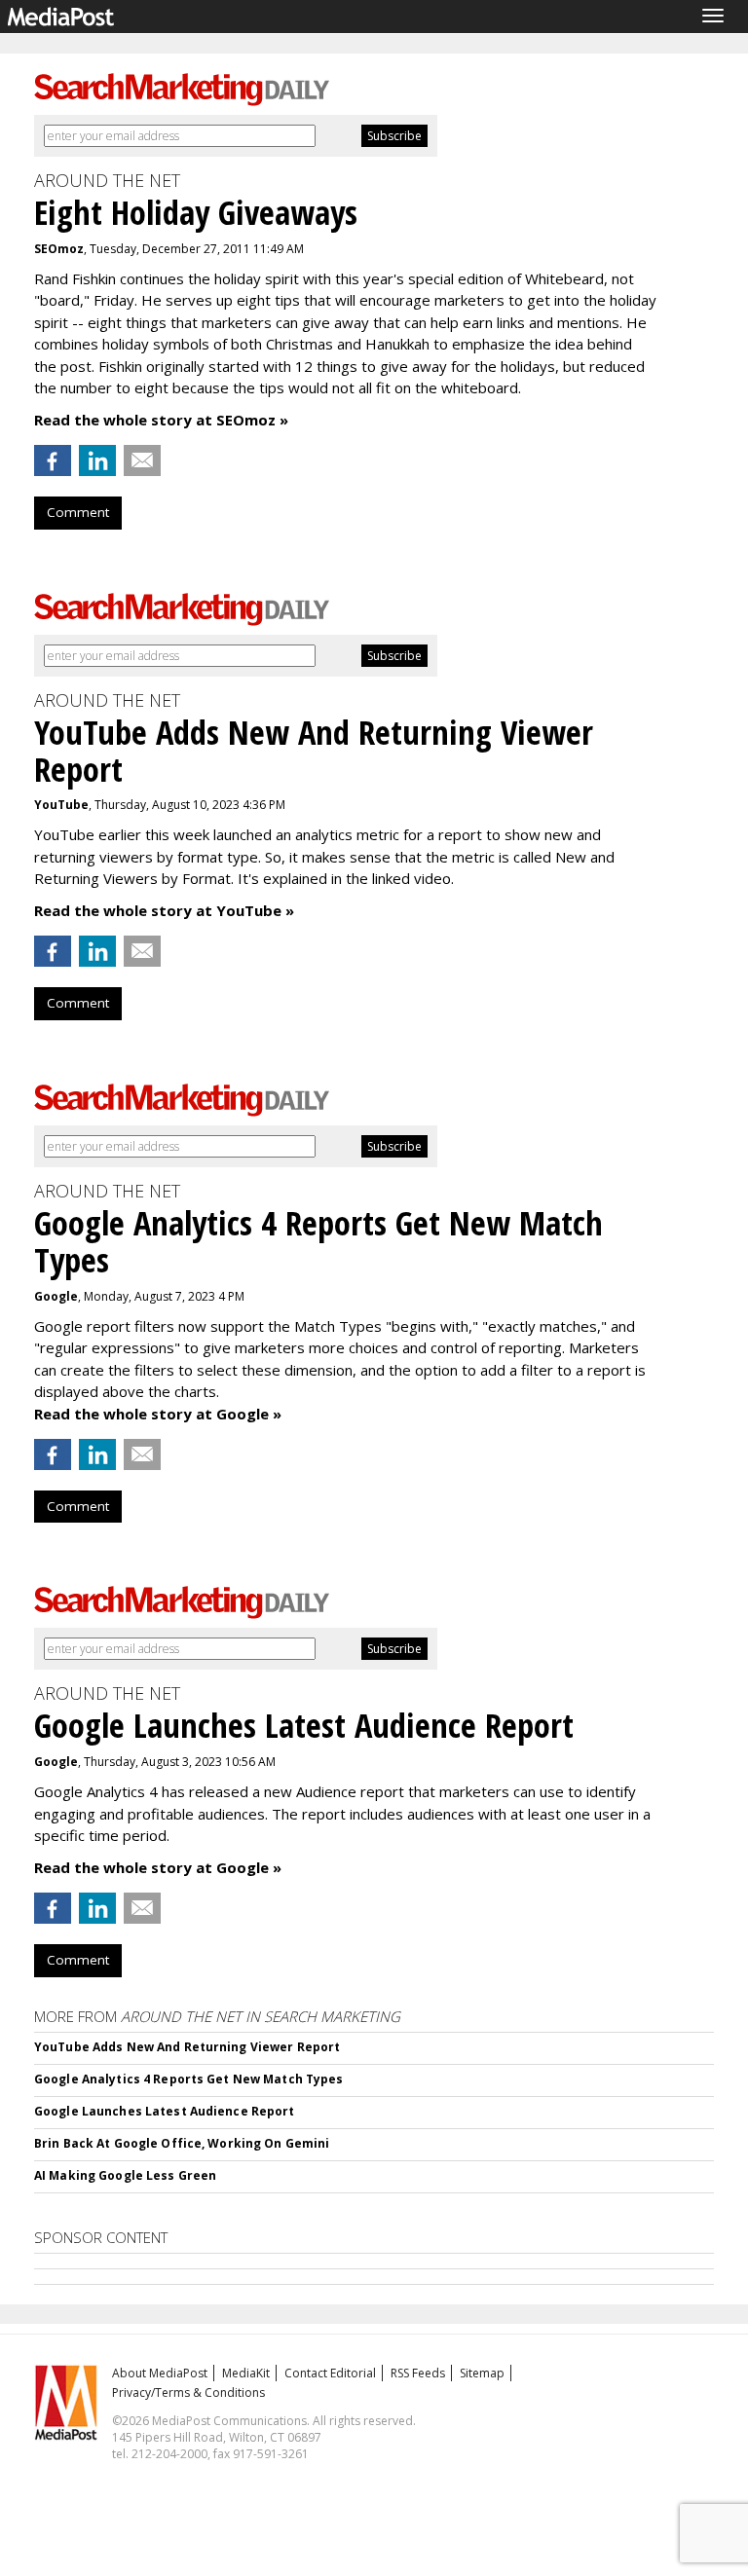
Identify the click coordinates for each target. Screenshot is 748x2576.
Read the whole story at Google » (158, 1414)
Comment (78, 512)
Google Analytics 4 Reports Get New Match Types (189, 2079)
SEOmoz (59, 249)
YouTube (61, 805)
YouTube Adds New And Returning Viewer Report (187, 2047)
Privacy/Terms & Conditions (188, 2392)
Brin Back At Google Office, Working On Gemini (182, 2143)
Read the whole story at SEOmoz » (161, 420)
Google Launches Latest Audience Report (165, 2111)
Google (56, 1296)
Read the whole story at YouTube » (164, 910)
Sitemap (482, 2373)
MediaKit (246, 2373)
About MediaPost (160, 2373)
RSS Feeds (418, 2373)
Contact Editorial (330, 2373)
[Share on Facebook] (53, 460)
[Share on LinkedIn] (97, 460)
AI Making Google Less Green (125, 2175)
